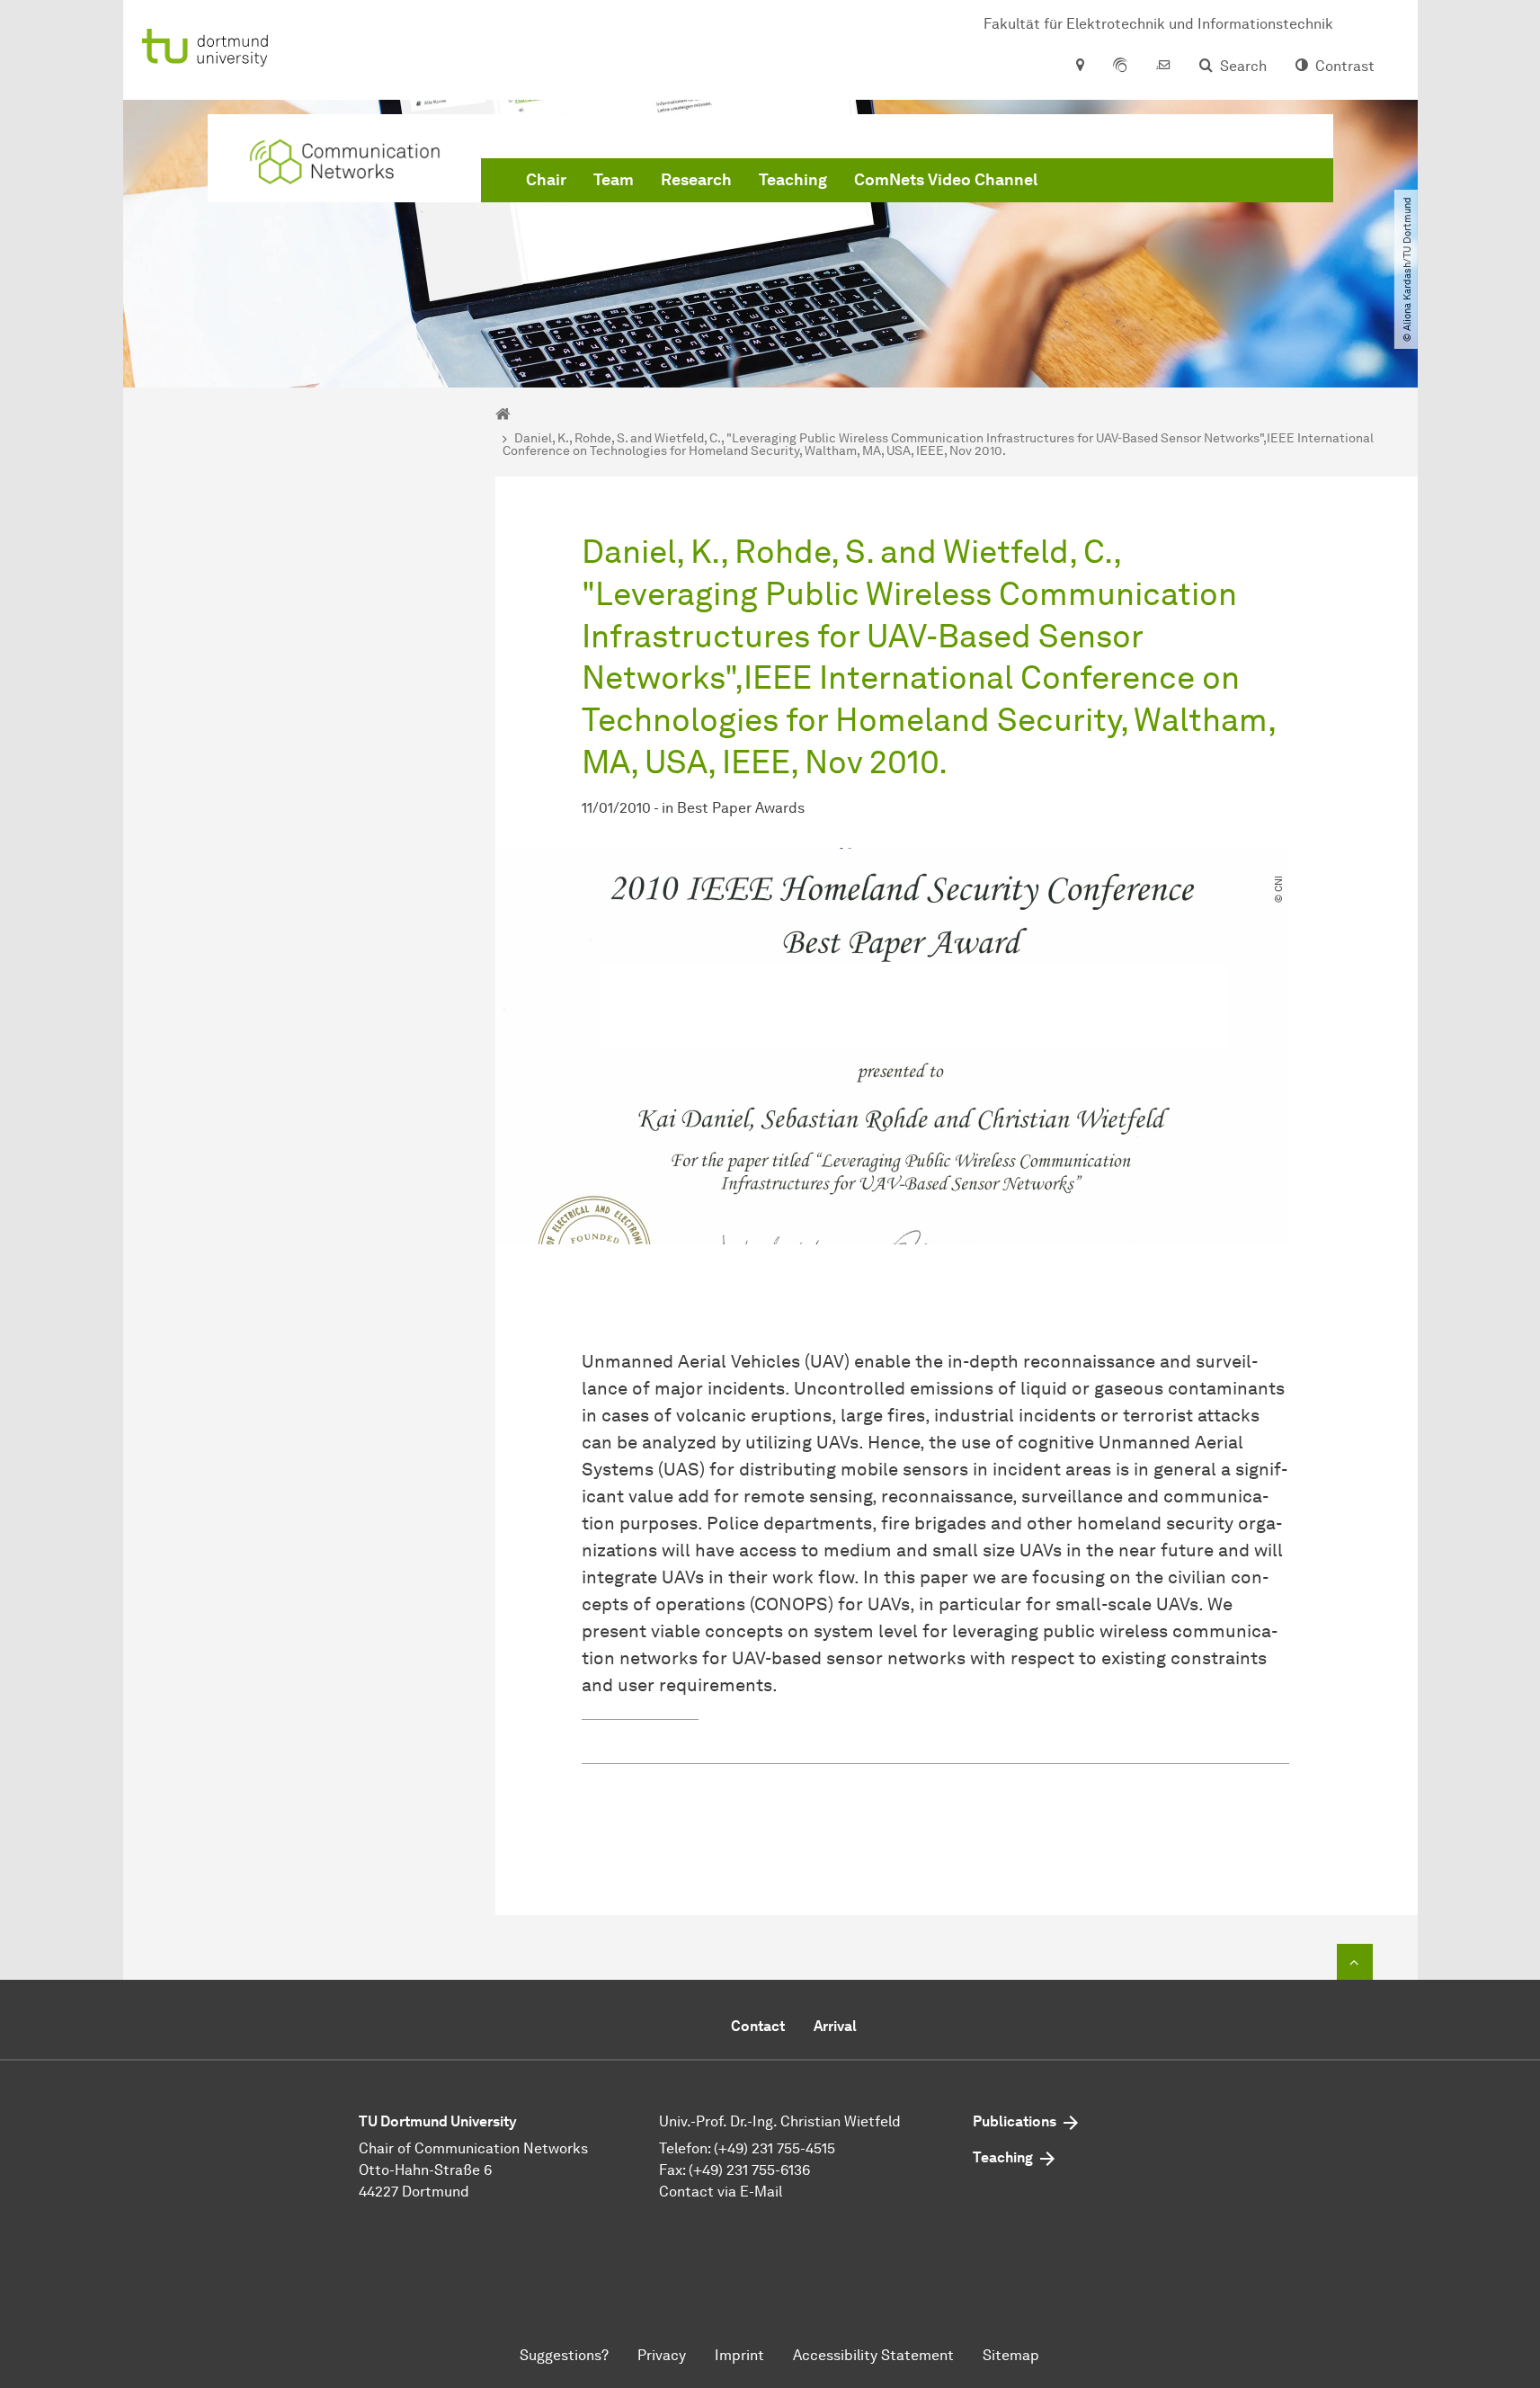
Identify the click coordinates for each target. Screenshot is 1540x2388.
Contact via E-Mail (721, 2192)
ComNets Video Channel (946, 180)
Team (614, 180)
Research (696, 180)
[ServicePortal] (1120, 67)
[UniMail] (1163, 67)
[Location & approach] (1079, 67)
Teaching (793, 180)
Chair (546, 180)
